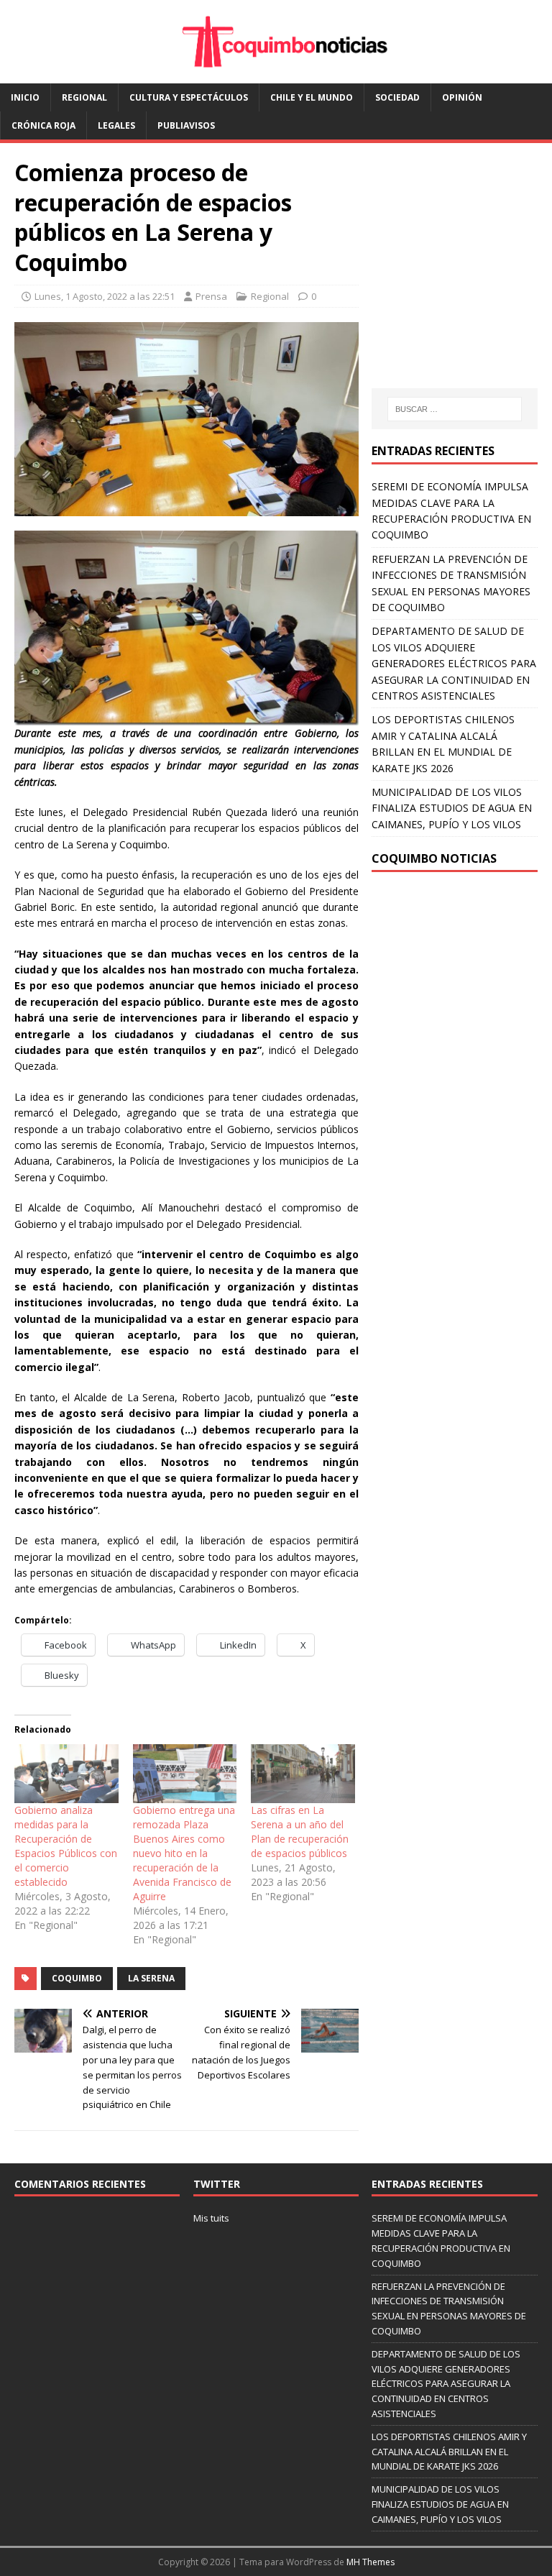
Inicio (25, 97)
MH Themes (371, 2562)
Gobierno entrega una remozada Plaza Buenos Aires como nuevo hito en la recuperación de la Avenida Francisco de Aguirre (184, 1853)
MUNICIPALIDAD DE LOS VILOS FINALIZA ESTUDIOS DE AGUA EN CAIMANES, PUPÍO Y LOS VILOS (452, 808)
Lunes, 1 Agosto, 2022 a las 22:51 (105, 296)
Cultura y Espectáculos (189, 97)
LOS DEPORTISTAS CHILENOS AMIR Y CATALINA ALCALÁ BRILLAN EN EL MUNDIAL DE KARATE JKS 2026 (449, 2452)
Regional (84, 97)
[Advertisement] (461, 280)
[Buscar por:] (455, 409)
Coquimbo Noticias (434, 858)
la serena (151, 1978)
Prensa (211, 296)
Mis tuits (211, 2218)
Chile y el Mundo (312, 97)
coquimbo (77, 1978)
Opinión (462, 97)
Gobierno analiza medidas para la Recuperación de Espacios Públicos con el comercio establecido (66, 1846)
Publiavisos (186, 125)
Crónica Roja (43, 125)
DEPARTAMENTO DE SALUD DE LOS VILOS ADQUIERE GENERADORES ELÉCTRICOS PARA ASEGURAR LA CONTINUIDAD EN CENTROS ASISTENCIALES (454, 663)
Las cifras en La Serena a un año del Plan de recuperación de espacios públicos (300, 1832)
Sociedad (397, 97)
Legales (116, 125)
